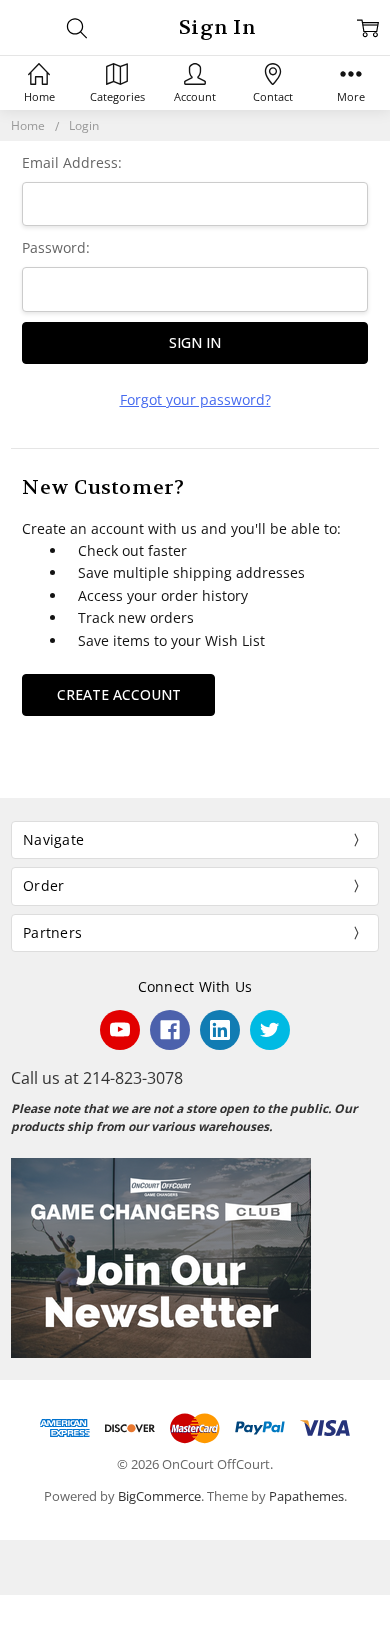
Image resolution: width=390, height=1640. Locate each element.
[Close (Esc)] (6, 1611)
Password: (56, 247)
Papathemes (306, 1496)
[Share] (22, 1611)
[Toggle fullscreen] (38, 1611)
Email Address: (72, 162)
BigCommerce (159, 1496)
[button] (195, 1258)
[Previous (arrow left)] (6, 1634)
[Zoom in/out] (54, 1611)
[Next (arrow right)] (22, 1634)
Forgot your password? (195, 399)
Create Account (119, 694)
